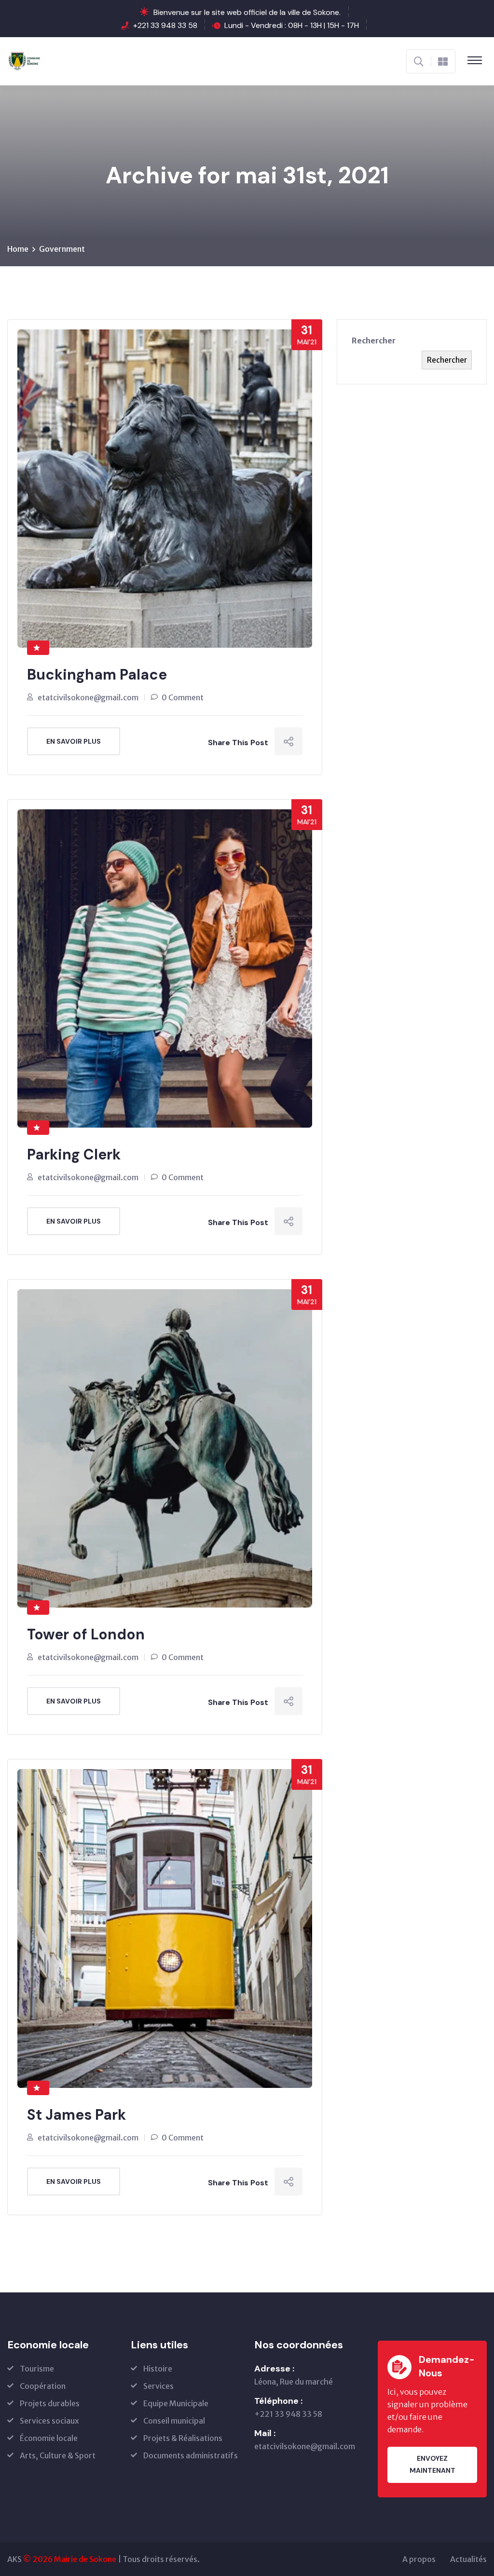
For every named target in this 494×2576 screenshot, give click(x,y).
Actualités (468, 2559)
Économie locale (49, 2438)
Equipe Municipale (176, 2403)
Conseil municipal (174, 2421)
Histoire (158, 2369)
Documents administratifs (191, 2455)
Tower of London (86, 1634)
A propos (419, 2559)
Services (158, 2386)
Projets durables (50, 2403)
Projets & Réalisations (183, 2438)
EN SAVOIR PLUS (74, 741)
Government (62, 249)
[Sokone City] (25, 60)
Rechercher (374, 341)
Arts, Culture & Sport (58, 2455)
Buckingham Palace (97, 675)
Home (18, 249)
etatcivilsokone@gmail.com (88, 697)
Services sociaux (49, 2421)
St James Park (76, 2115)
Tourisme (37, 2369)
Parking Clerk (74, 1154)
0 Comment (183, 697)
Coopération (43, 2386)
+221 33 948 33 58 (165, 25)
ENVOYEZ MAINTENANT (432, 2464)
